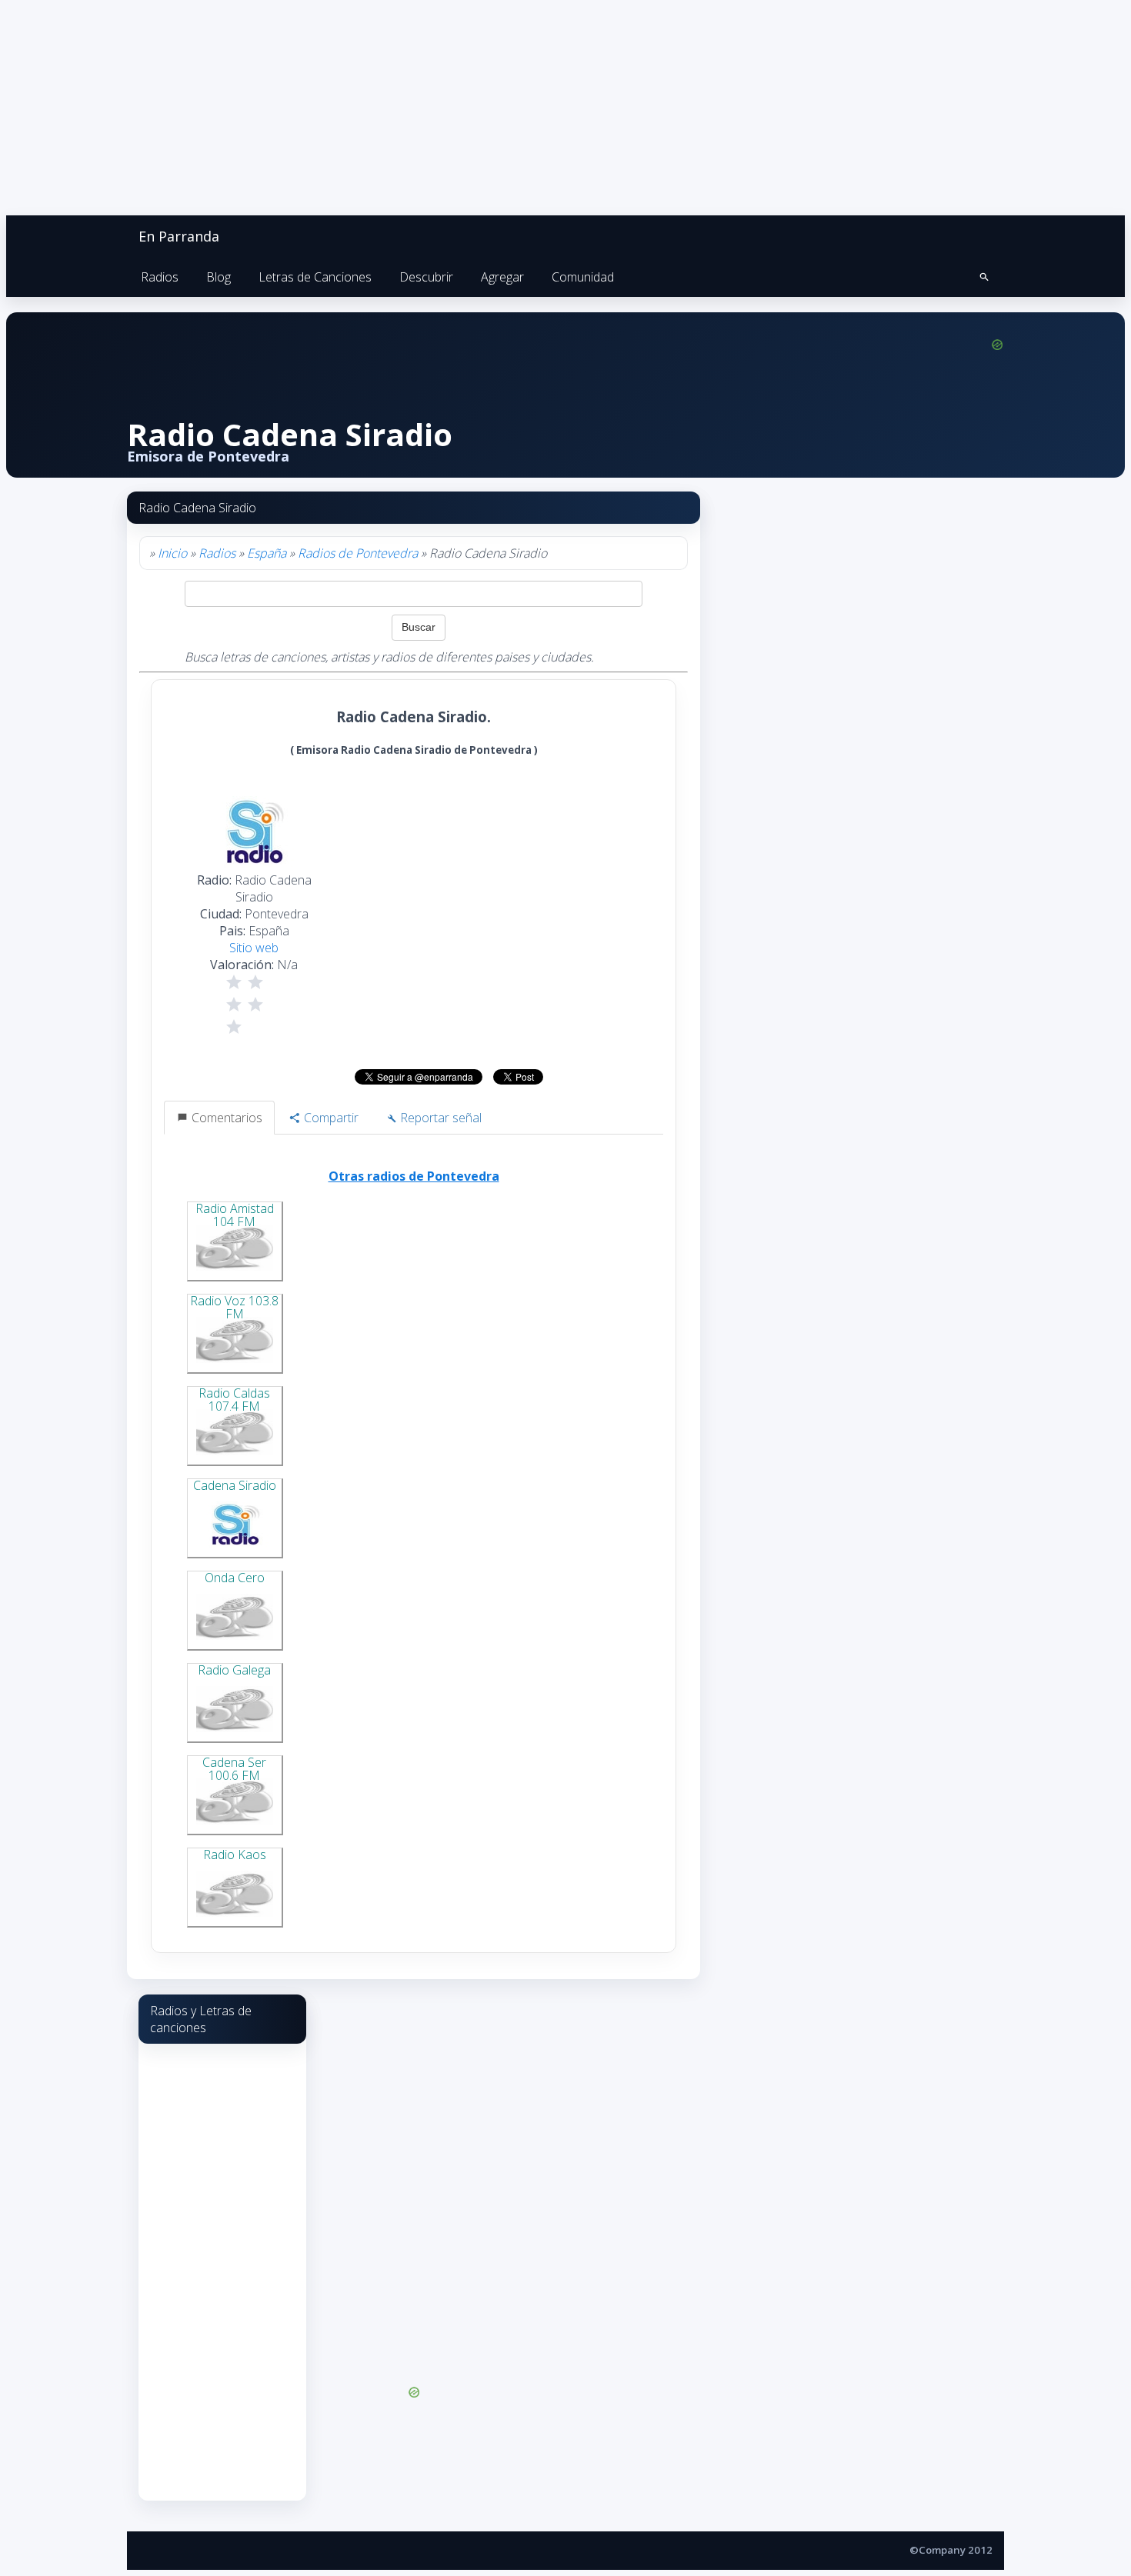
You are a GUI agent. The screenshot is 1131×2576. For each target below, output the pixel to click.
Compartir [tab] (330, 1118)
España (267, 553)
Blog (219, 277)
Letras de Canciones (315, 277)
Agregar (502, 277)
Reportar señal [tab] (439, 1118)
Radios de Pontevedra (358, 553)
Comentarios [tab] (225, 1118)
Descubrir (426, 277)
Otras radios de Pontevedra (414, 1176)
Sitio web (254, 948)
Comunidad (583, 277)
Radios (160, 277)
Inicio (172, 553)
